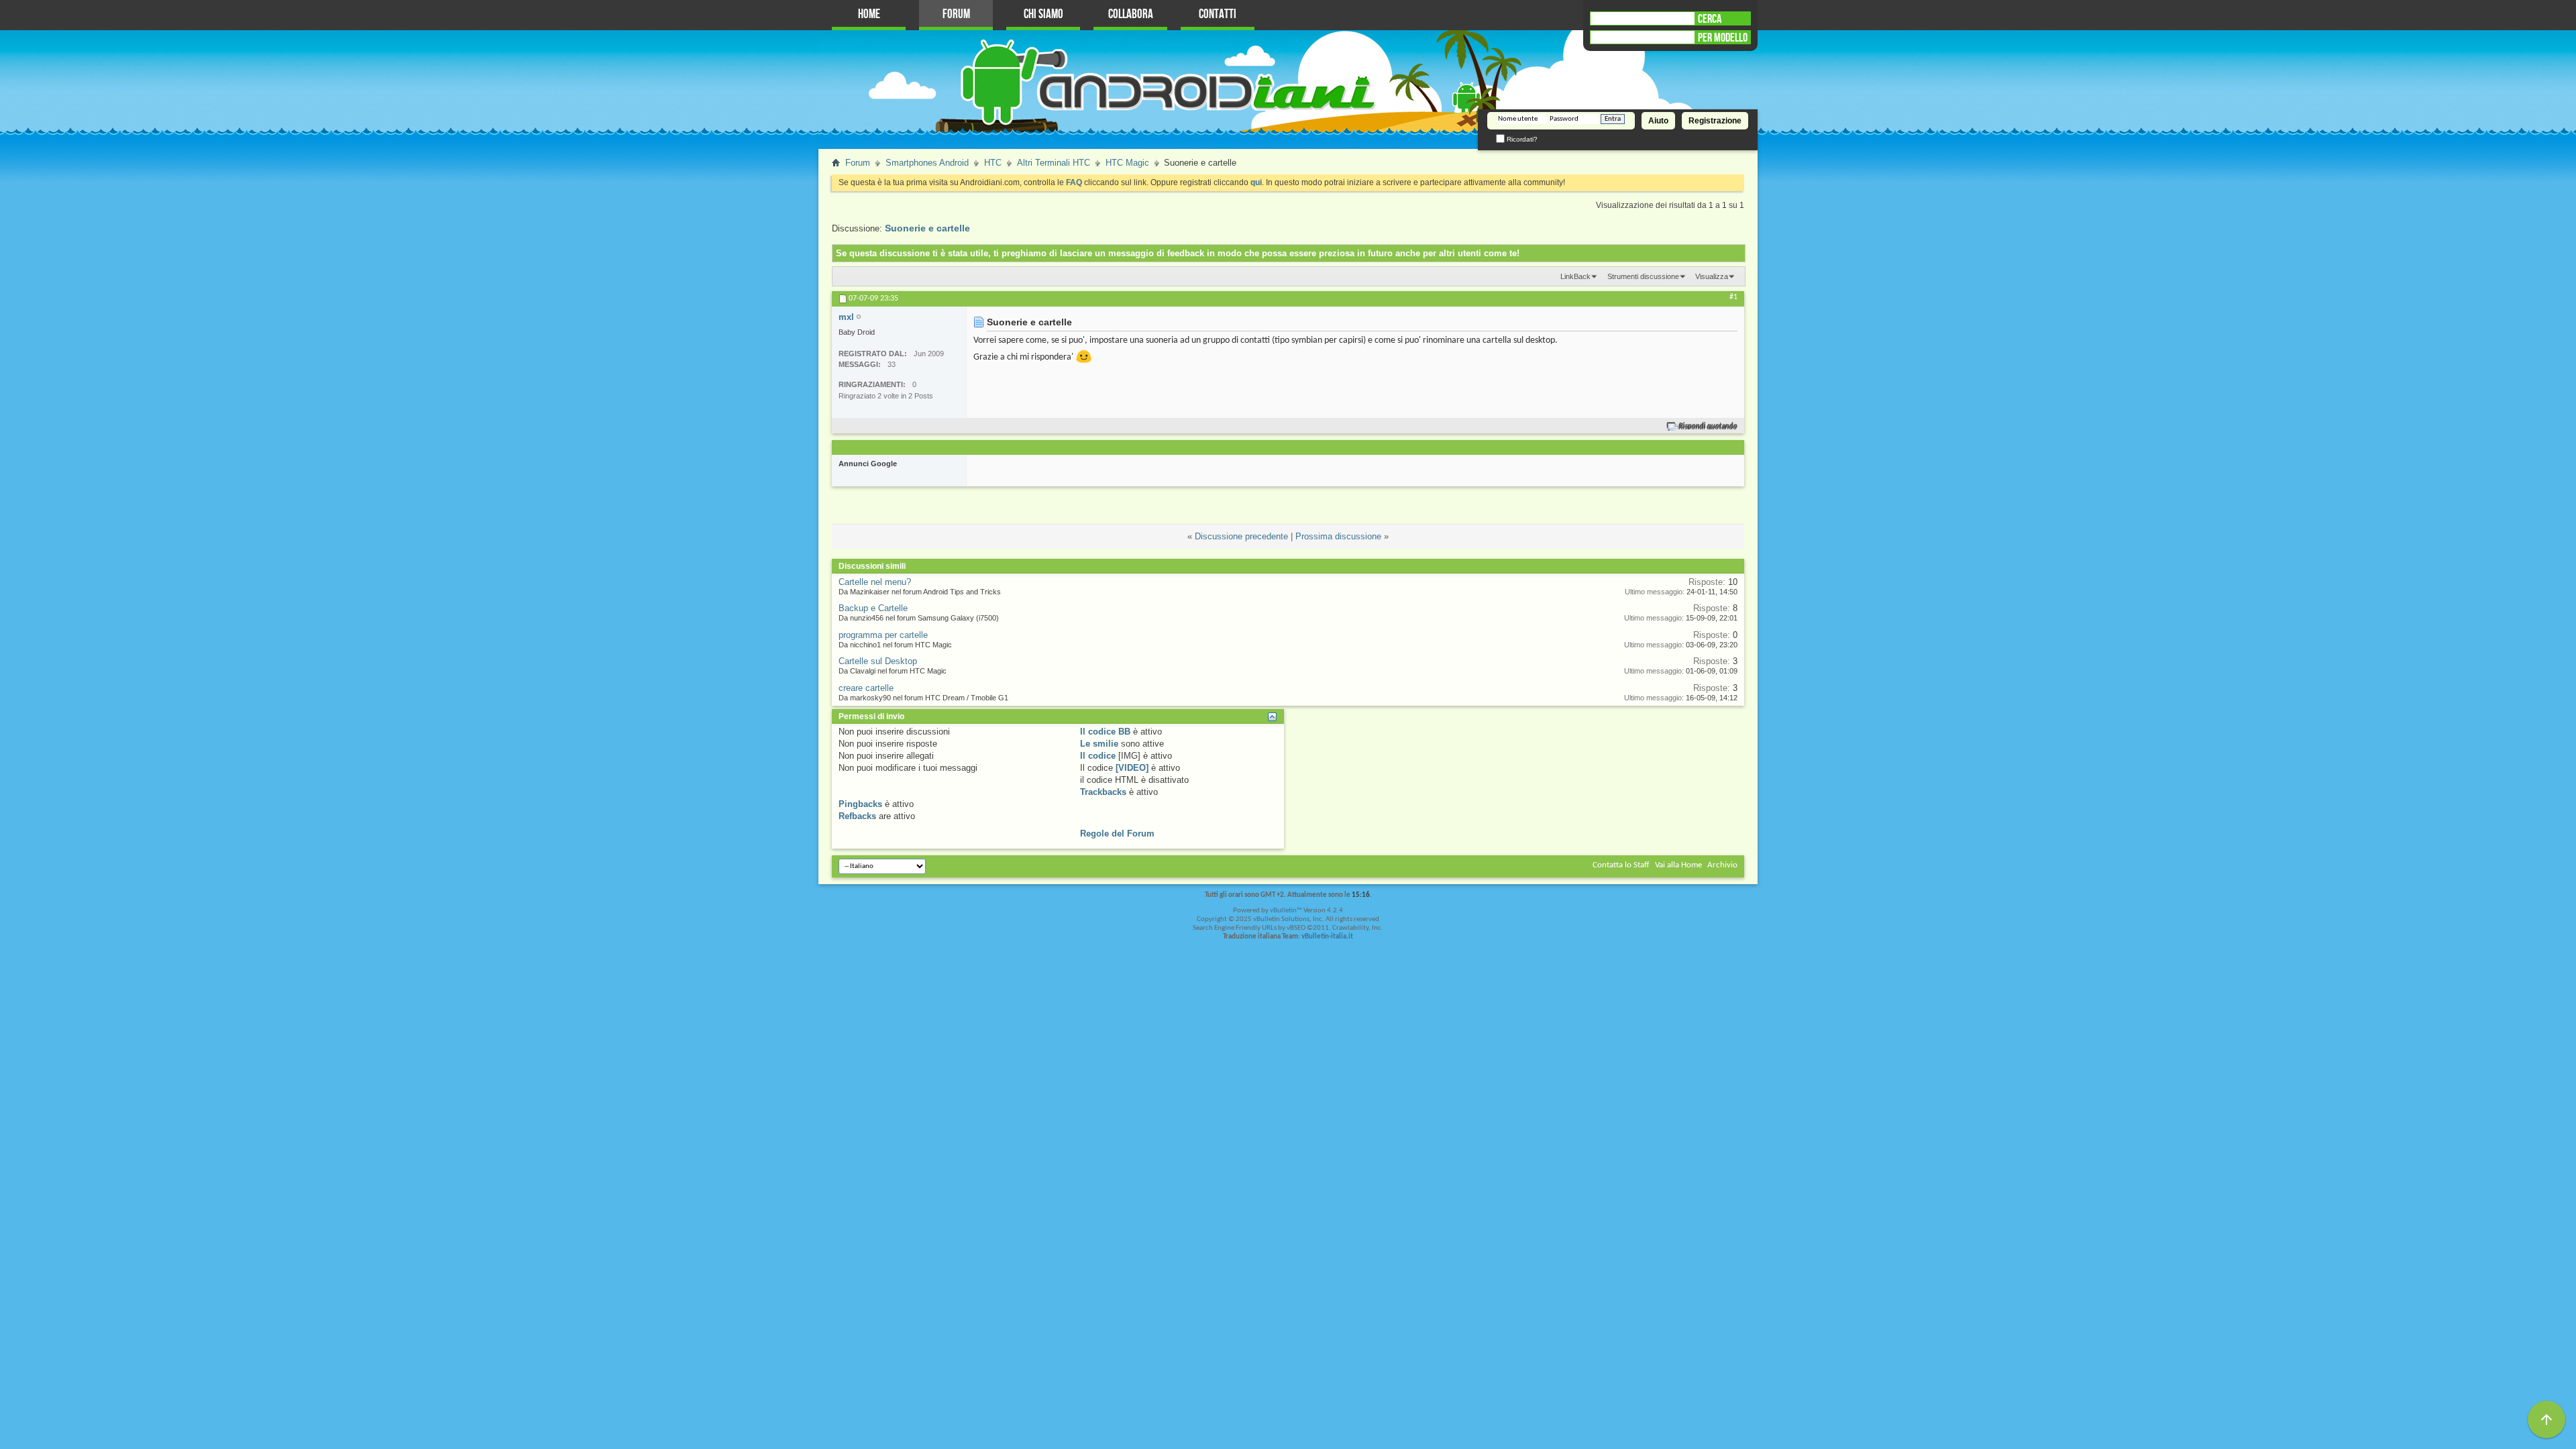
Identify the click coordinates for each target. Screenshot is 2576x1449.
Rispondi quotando (1708, 426)
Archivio (1722, 865)
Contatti (1218, 14)
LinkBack (1575, 276)
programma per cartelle (883, 635)
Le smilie (1099, 744)
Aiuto (1658, 121)
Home (869, 14)
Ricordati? (1521, 139)
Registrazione (1715, 121)
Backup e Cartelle (873, 608)
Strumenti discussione (1643, 276)
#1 (1733, 297)
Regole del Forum (1117, 834)
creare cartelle (866, 688)
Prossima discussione (1338, 536)
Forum (956, 14)
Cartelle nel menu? (875, 582)
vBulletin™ (1286, 911)
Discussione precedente (1241, 536)
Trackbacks (1103, 792)
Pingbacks (860, 804)
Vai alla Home (1678, 865)
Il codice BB (1105, 732)
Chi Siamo (1043, 14)
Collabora (1131, 14)
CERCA (1710, 19)
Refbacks (857, 816)
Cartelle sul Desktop (878, 661)
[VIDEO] (1132, 768)
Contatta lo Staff (1621, 865)
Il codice (1098, 756)
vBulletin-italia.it (1327, 937)
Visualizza (1712, 276)
